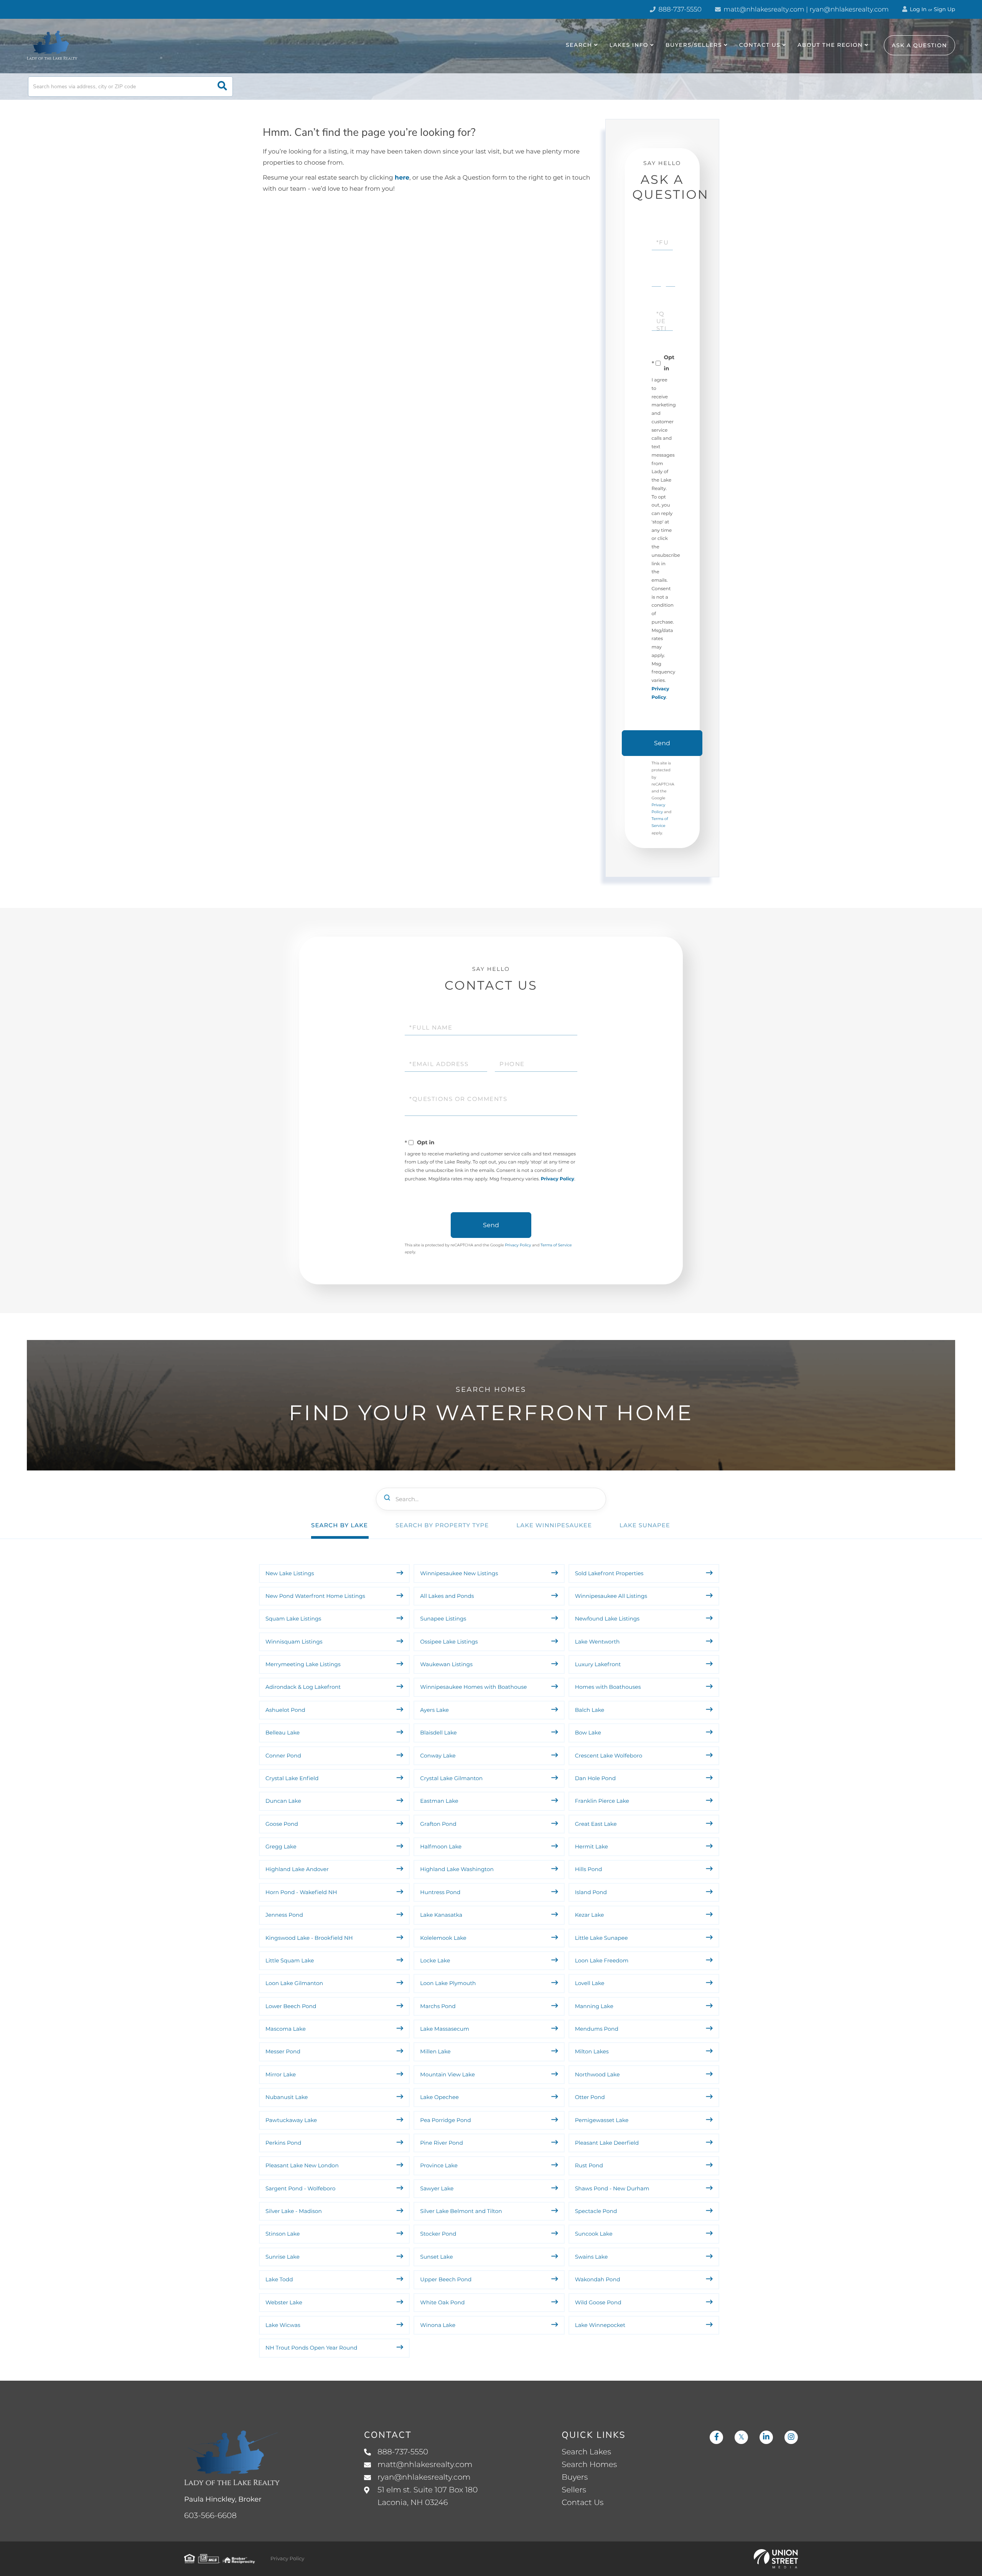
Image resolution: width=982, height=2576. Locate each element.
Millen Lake (435, 2051)
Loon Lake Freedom (602, 1960)
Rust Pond (589, 2165)
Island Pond (591, 1892)
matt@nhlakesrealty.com (425, 2465)
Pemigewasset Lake (602, 2120)
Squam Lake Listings (293, 1619)
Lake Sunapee (645, 1525)
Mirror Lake (281, 2074)
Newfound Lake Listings (607, 1619)
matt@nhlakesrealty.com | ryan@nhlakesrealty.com (805, 10)
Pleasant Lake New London (302, 2165)
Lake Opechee (439, 2097)
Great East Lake (596, 1824)
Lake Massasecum (445, 2029)
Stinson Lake (283, 2234)
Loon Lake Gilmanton (294, 1983)
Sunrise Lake (283, 2257)
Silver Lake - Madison (294, 2211)
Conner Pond (283, 1756)
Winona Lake (438, 2325)
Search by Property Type (442, 1525)
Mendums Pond (597, 2029)
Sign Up (944, 9)
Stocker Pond (438, 2234)
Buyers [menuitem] (575, 2477)
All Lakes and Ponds (447, 1596)
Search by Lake (339, 1525)
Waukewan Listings (446, 1664)
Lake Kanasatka (441, 1915)
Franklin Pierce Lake (602, 1801)
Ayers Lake (434, 1710)
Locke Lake (435, 1960)
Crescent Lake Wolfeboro (609, 1756)
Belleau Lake (283, 1733)
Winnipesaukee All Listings (611, 1596)
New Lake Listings (290, 1573)
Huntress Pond (440, 1892)
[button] (222, 87)
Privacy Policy (558, 1179)
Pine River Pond (442, 2143)
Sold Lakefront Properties (609, 1573)
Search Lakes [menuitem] (586, 2452)
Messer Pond (283, 2051)
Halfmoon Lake (441, 1847)
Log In (918, 9)
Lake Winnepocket (600, 2325)
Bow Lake (588, 1733)
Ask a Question (919, 45)
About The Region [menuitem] (830, 45)
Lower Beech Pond (291, 2006)
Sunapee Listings (443, 1619)
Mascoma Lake (286, 2029)
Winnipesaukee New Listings (459, 1573)
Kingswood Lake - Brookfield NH (309, 1938)
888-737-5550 (679, 10)
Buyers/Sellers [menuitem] (694, 45)
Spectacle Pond (596, 2211)
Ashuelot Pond (285, 1710)
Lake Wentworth (597, 1642)
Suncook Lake (594, 2234)
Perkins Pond (283, 2143)
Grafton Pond (438, 1824)
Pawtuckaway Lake (291, 2120)
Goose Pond (282, 1824)
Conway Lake (438, 1756)
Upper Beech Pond (446, 2279)
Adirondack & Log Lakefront (303, 1687)
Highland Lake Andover (297, 1869)
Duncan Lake (283, 1801)
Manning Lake (594, 2006)
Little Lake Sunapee (601, 1938)
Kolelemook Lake (443, 1938)
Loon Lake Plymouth (448, 1983)
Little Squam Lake (290, 1960)
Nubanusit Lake (287, 2097)
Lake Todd (279, 2279)
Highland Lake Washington (457, 1869)
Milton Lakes (592, 2051)
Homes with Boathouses (608, 1687)
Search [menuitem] (579, 45)
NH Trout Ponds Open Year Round (312, 2348)
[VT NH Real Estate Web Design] (776, 2559)
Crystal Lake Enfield (292, 1778)
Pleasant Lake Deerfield (607, 2143)
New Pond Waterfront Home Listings (315, 1596)
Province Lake (439, 2165)
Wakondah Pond (598, 2279)
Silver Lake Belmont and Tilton (461, 2211)
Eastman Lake (439, 1801)
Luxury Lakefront (598, 1664)
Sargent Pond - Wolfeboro (300, 2188)
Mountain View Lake (447, 2074)
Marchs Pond (438, 2006)
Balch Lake (590, 1710)
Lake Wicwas (283, 2325)
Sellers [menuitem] (574, 2490)
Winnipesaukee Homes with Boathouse (473, 1687)
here (402, 178)
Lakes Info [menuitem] (629, 45)
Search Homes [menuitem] (589, 2465)
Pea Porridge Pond (445, 2120)
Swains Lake (592, 2257)
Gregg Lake (281, 1847)
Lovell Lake (590, 1983)
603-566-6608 (210, 2516)
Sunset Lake (436, 2257)
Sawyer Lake (437, 2188)
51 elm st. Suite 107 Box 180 (428, 2496)
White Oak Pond (442, 2302)
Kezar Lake (590, 1915)
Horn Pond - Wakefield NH (301, 1892)
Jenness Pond (284, 1915)
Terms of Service (556, 1245)
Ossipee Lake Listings (449, 1642)
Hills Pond (589, 1869)
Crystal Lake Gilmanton (451, 1778)
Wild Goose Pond (598, 2302)
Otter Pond (590, 2097)
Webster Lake (284, 2302)
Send (662, 743)
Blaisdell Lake (438, 1733)
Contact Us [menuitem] (760, 45)
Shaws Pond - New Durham (612, 2188)
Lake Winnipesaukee (554, 1525)
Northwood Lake (597, 2074)
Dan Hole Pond (596, 1778)
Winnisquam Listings (294, 1642)
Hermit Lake (592, 1847)
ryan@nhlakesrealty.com (424, 2477)
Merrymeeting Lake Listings (303, 1664)
